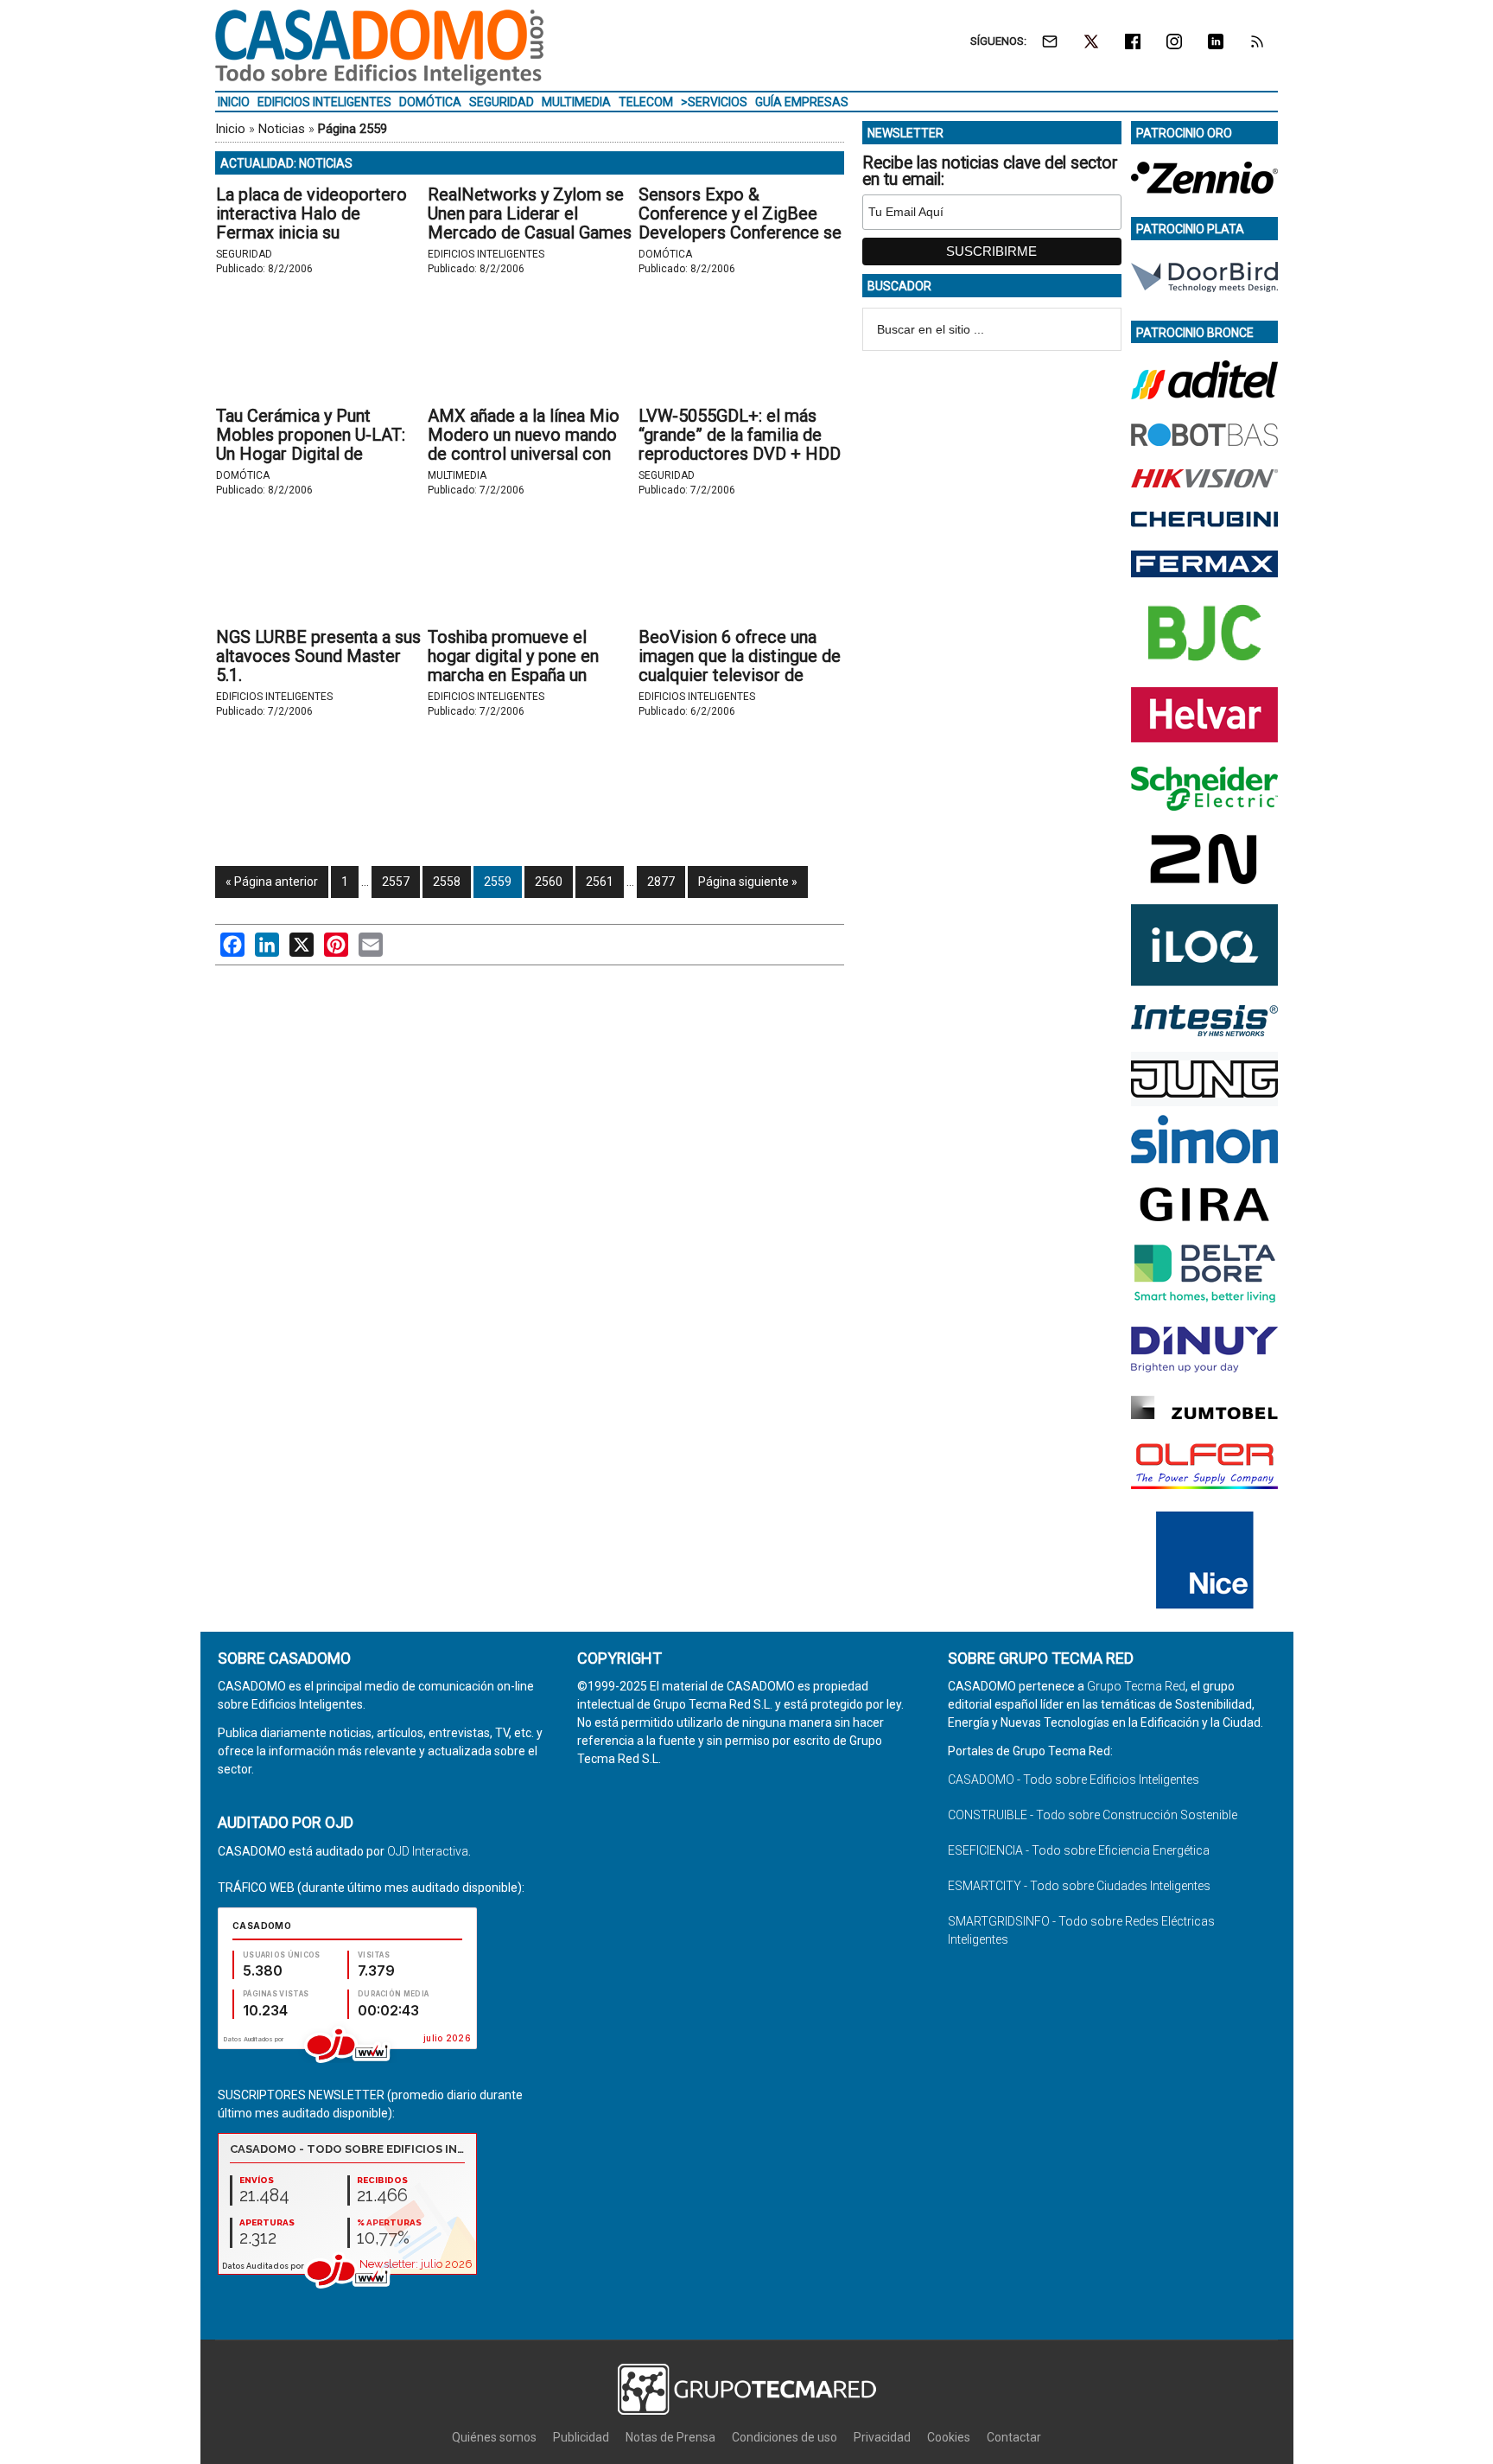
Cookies (949, 2437)
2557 (396, 882)
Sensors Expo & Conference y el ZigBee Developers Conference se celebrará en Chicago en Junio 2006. (740, 232)
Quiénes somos (494, 2437)
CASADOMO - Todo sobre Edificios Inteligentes (1074, 1780)
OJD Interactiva (428, 1851)
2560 (549, 882)
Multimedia (457, 475)
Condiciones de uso (785, 2437)
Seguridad (244, 254)
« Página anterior (272, 882)
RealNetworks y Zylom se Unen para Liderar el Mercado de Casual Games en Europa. (530, 223)
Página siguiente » (748, 882)
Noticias (282, 129)
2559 (498, 882)
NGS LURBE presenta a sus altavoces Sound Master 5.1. (318, 656)
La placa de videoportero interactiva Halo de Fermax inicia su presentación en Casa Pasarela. (311, 232)
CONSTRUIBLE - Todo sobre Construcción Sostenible (1093, 1815)
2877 (661, 882)
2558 (447, 882)
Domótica (665, 254)
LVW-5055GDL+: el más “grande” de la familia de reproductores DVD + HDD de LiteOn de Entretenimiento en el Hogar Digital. (740, 463)
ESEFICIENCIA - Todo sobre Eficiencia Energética (1079, 1850)
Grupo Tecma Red (1136, 1686)
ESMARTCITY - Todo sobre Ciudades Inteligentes (1079, 1886)
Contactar (1014, 2437)
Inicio (230, 129)
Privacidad (882, 2437)
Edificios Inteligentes (486, 254)
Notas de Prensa (670, 2437)
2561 (600, 882)
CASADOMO (379, 48)
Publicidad (581, 2437)
